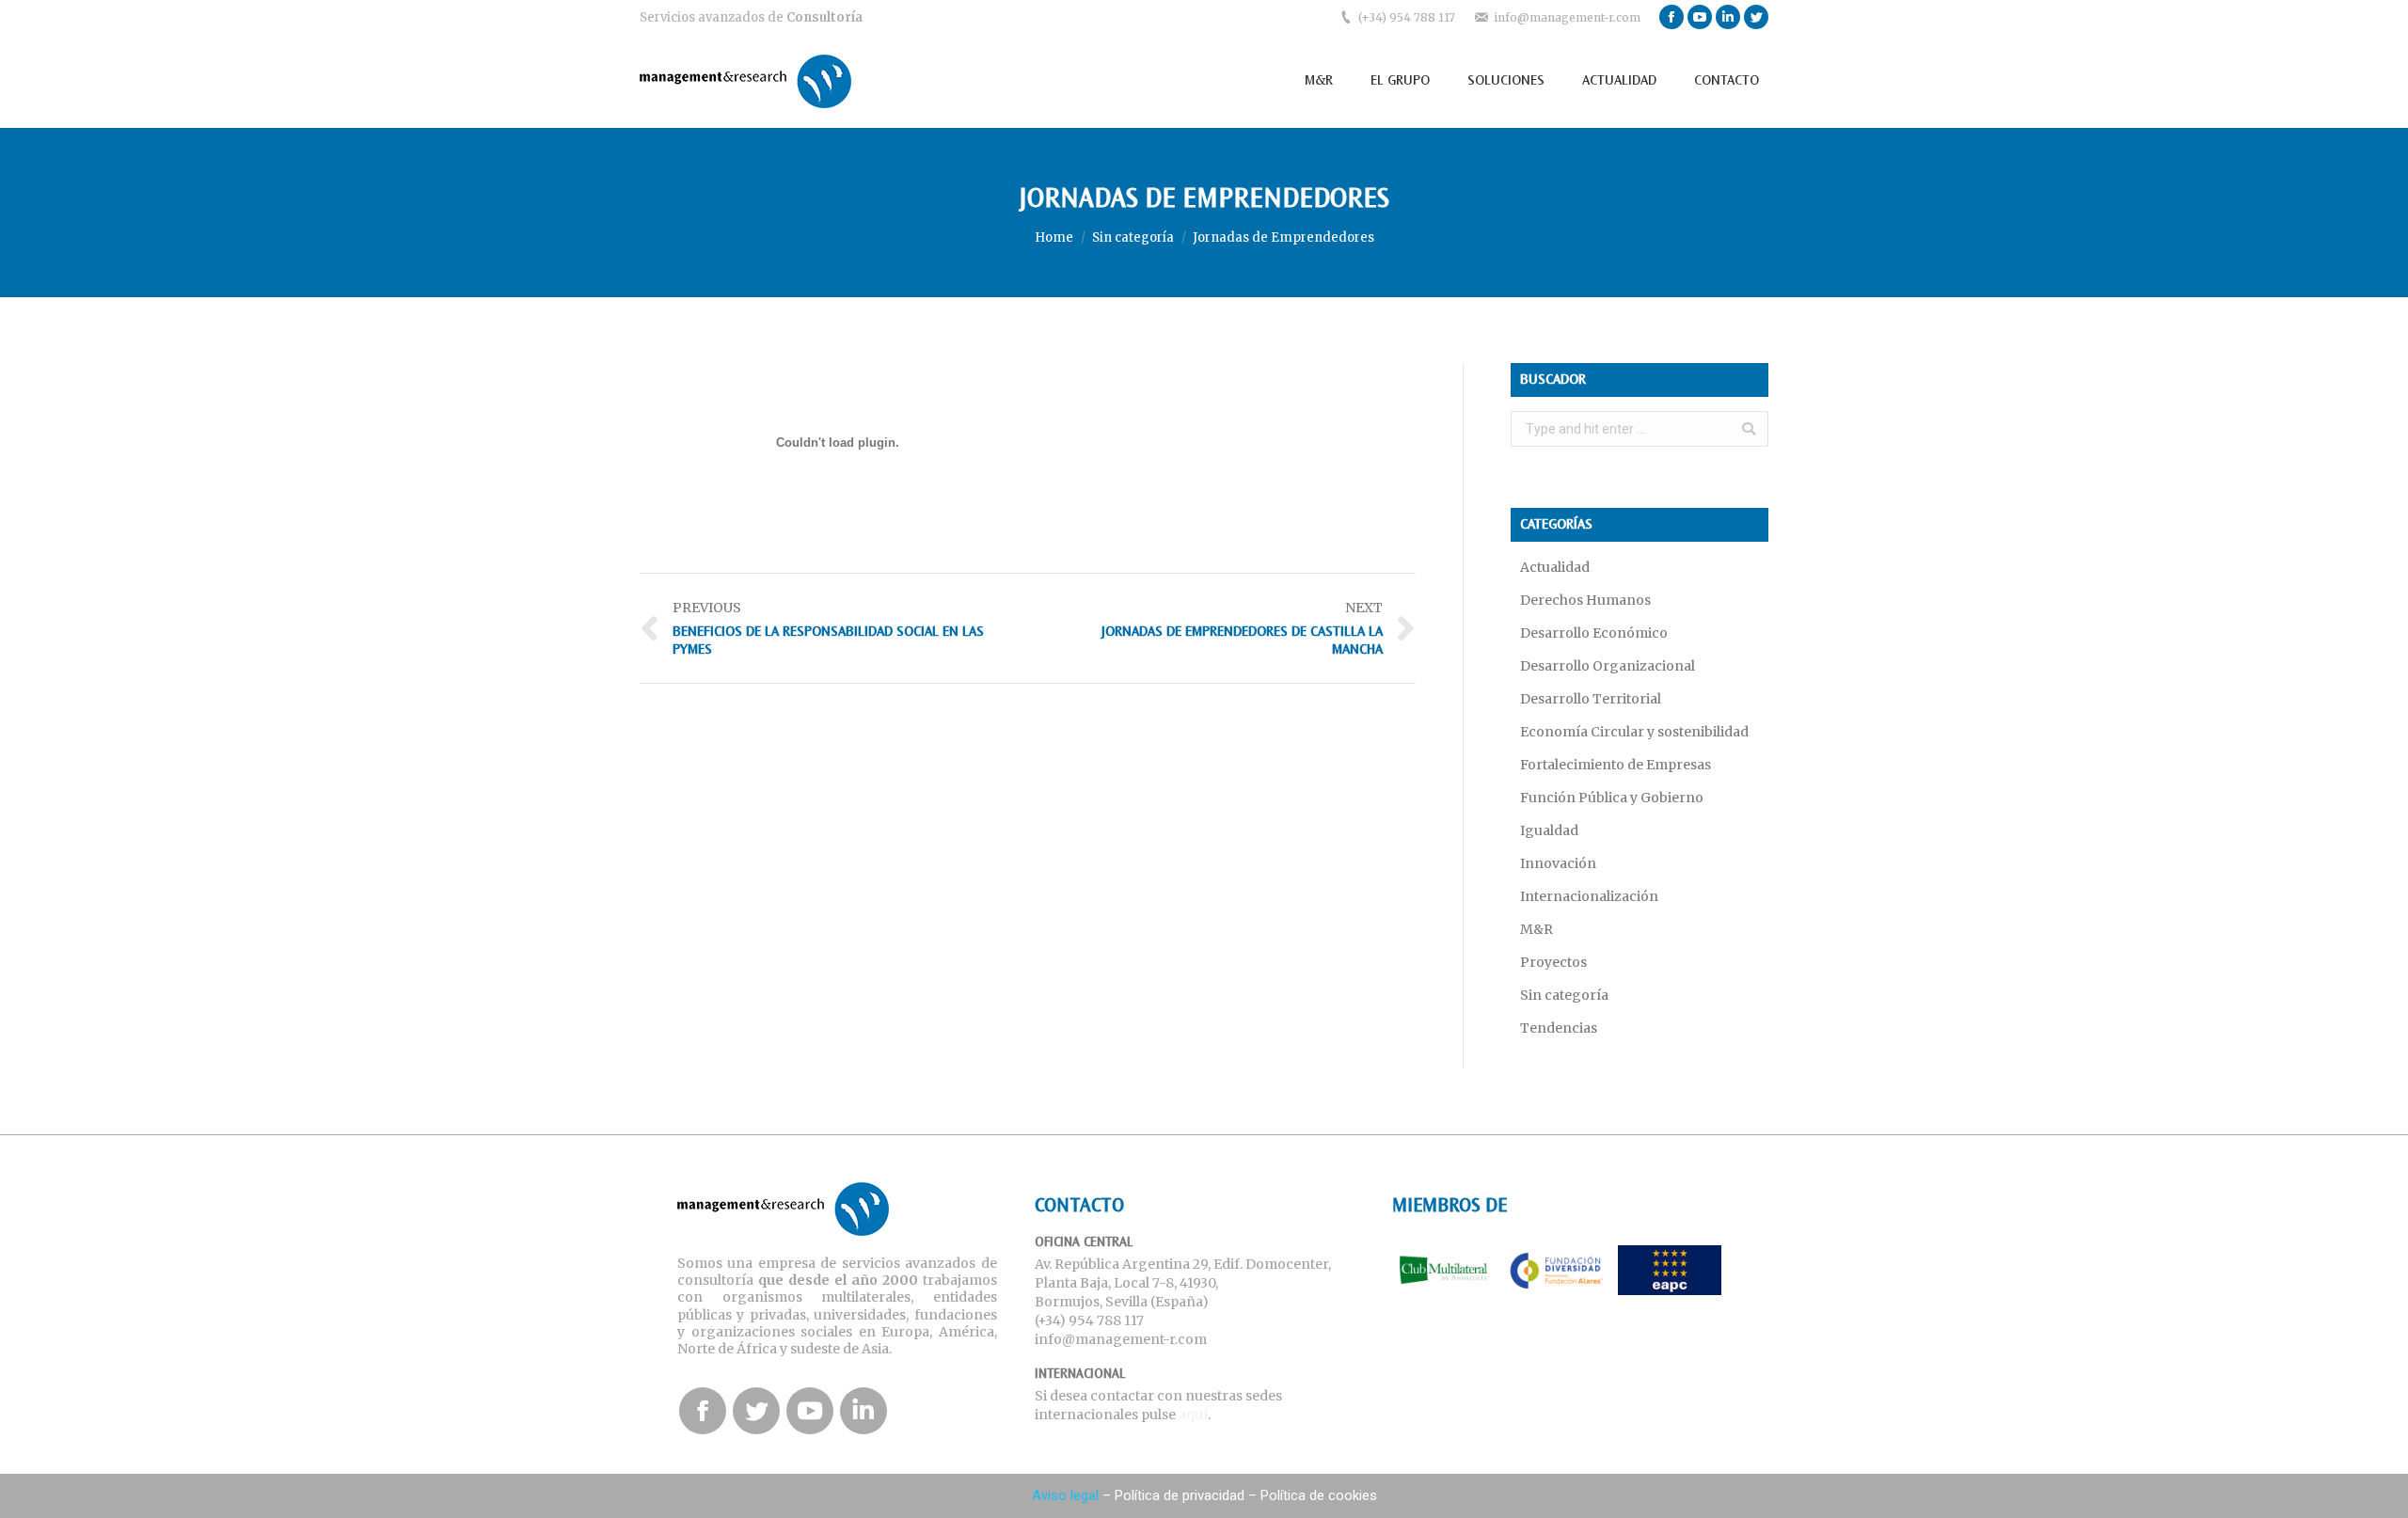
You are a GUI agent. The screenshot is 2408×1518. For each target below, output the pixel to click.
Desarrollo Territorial (1591, 699)
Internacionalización (1589, 896)
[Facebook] (1671, 17)
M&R (1537, 929)
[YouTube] (1700, 17)
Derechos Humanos (1585, 600)
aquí (1193, 1415)
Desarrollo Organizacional (1608, 666)
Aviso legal (1065, 1495)
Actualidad (1555, 567)
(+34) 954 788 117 (1407, 17)
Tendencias (1559, 1028)
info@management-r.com (1567, 17)
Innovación (1558, 863)
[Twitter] (1756, 17)
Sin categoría (1133, 237)
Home (1054, 237)
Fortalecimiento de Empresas (1616, 765)
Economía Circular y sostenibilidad (1634, 732)
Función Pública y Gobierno (1612, 798)
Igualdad (1549, 830)
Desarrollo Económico (1594, 633)
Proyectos (1553, 962)
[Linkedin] (1728, 17)
